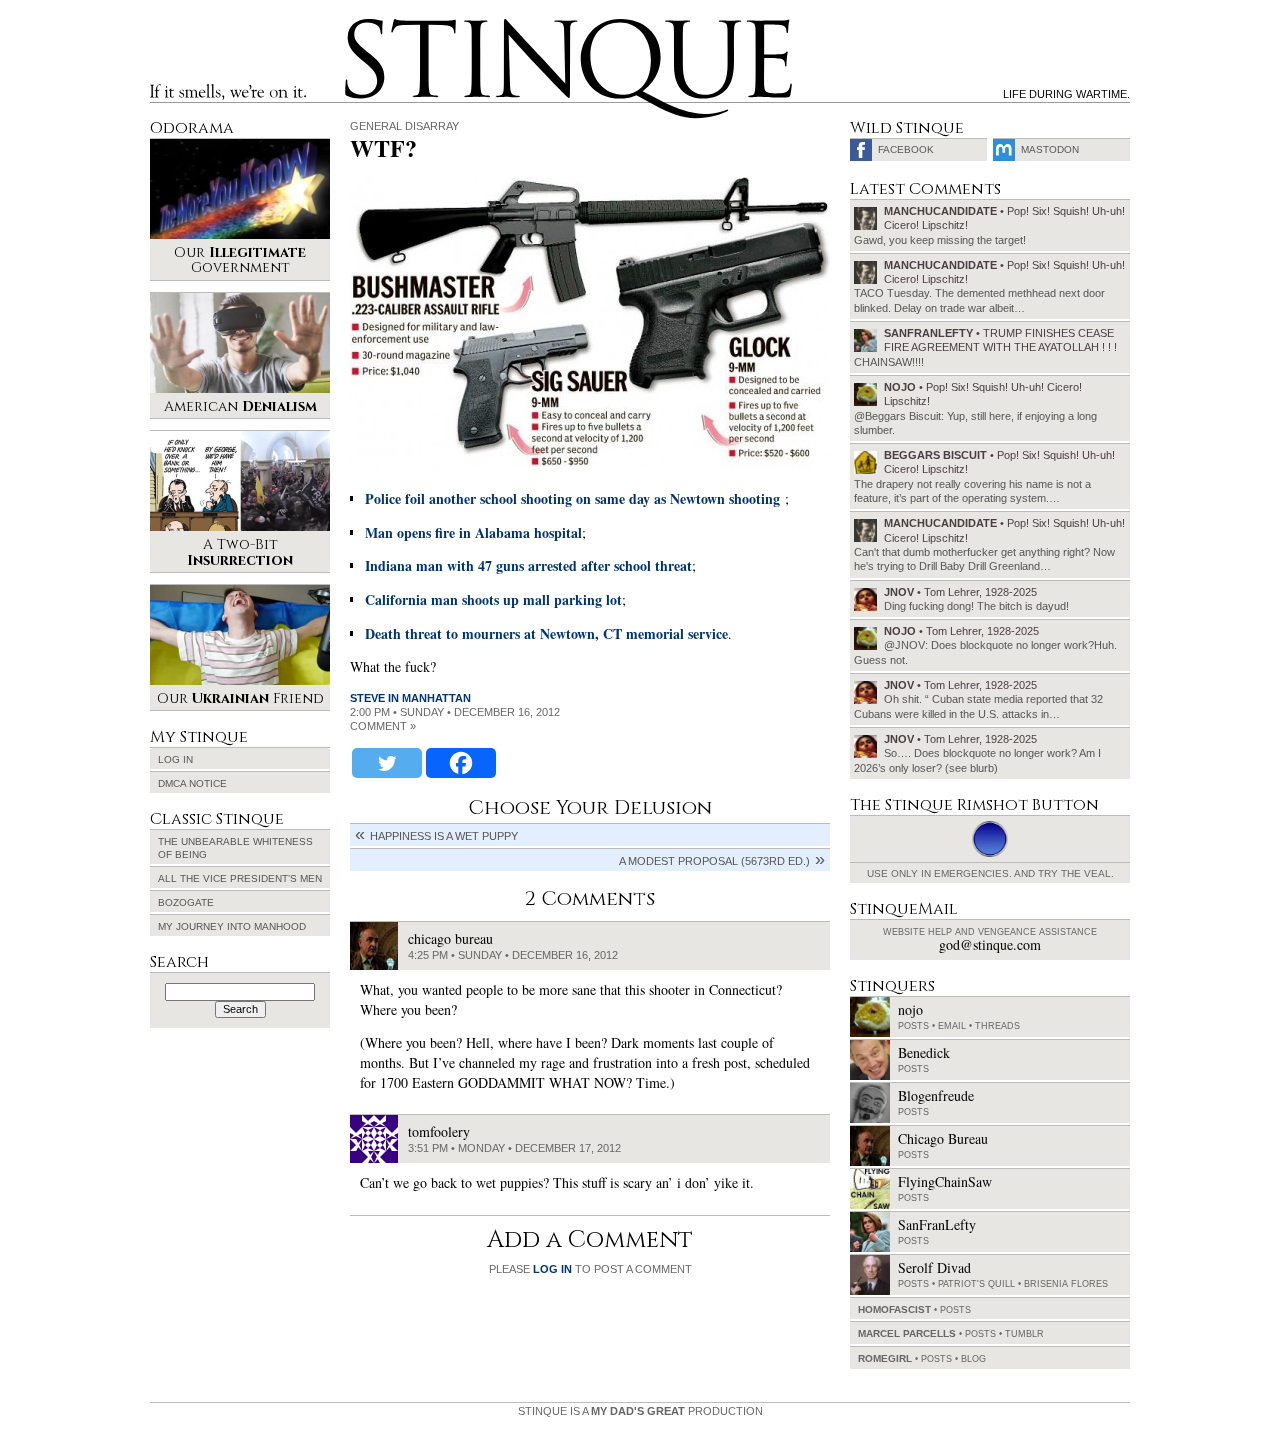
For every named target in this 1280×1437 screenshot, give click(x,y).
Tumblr (1024, 1334)
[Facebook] (461, 763)
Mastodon (1050, 149)
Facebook (906, 149)
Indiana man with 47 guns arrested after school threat (528, 565)
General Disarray (404, 126)
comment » (383, 726)
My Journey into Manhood (232, 926)
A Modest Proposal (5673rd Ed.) (714, 861)
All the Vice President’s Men (240, 878)
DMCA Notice (192, 783)
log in (552, 1269)
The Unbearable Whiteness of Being (235, 848)
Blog (973, 1359)
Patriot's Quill (976, 1284)
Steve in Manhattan (410, 698)
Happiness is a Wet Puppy (444, 836)
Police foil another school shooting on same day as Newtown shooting (572, 498)
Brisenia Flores (1066, 1284)
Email (952, 1026)
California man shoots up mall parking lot (493, 599)
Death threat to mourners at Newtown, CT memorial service (546, 633)
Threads (997, 1026)
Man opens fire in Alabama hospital (473, 532)
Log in (175, 759)
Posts (913, 1026)
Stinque (363, 26)
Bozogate (186, 902)
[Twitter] (387, 763)
